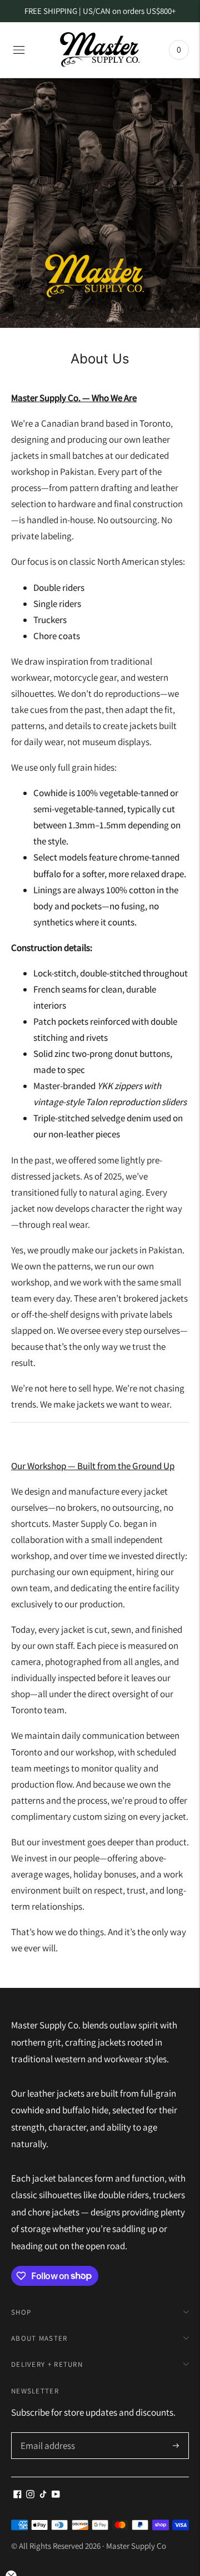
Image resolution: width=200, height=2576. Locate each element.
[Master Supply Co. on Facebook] (17, 2495)
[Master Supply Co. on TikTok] (43, 2495)
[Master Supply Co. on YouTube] (56, 2495)
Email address (46, 2434)
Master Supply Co (136, 2546)
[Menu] (19, 50)
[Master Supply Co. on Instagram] (30, 2495)
